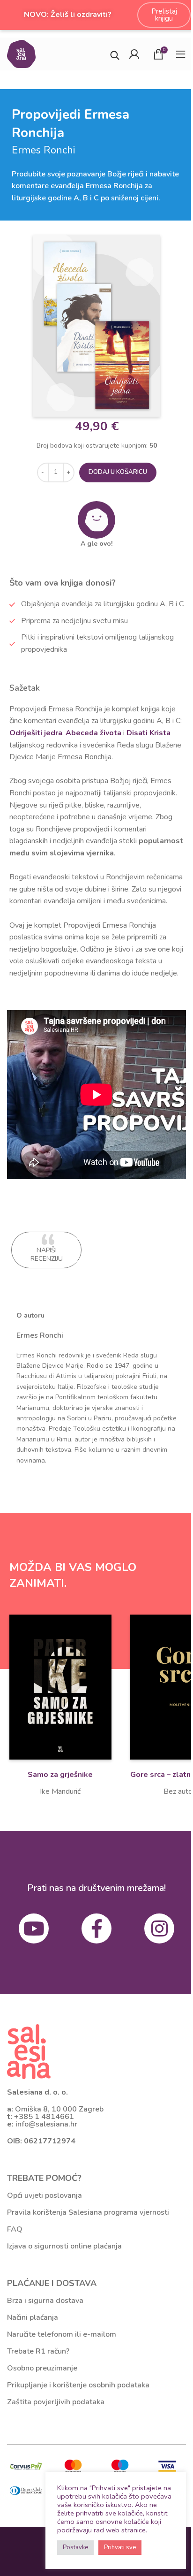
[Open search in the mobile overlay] (115, 54)
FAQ (15, 2229)
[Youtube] (34, 1928)
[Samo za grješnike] (60, 1687)
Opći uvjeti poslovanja (45, 2195)
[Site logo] (21, 53)
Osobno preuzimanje (42, 2368)
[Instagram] (159, 1928)
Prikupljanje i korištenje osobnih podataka (78, 2385)
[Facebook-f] (96, 1928)
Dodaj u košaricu (118, 472)
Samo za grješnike (60, 1775)
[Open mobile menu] (181, 54)
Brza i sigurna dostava (45, 2301)
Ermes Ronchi (40, 1335)
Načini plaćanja (33, 2317)
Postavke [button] (75, 2547)
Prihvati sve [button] (120, 2547)
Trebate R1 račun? (38, 2351)
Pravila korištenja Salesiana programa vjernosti (88, 2212)
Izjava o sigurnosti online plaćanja (64, 2246)
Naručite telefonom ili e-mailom (62, 2334)
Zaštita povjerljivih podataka (56, 2402)
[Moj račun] (134, 54)
